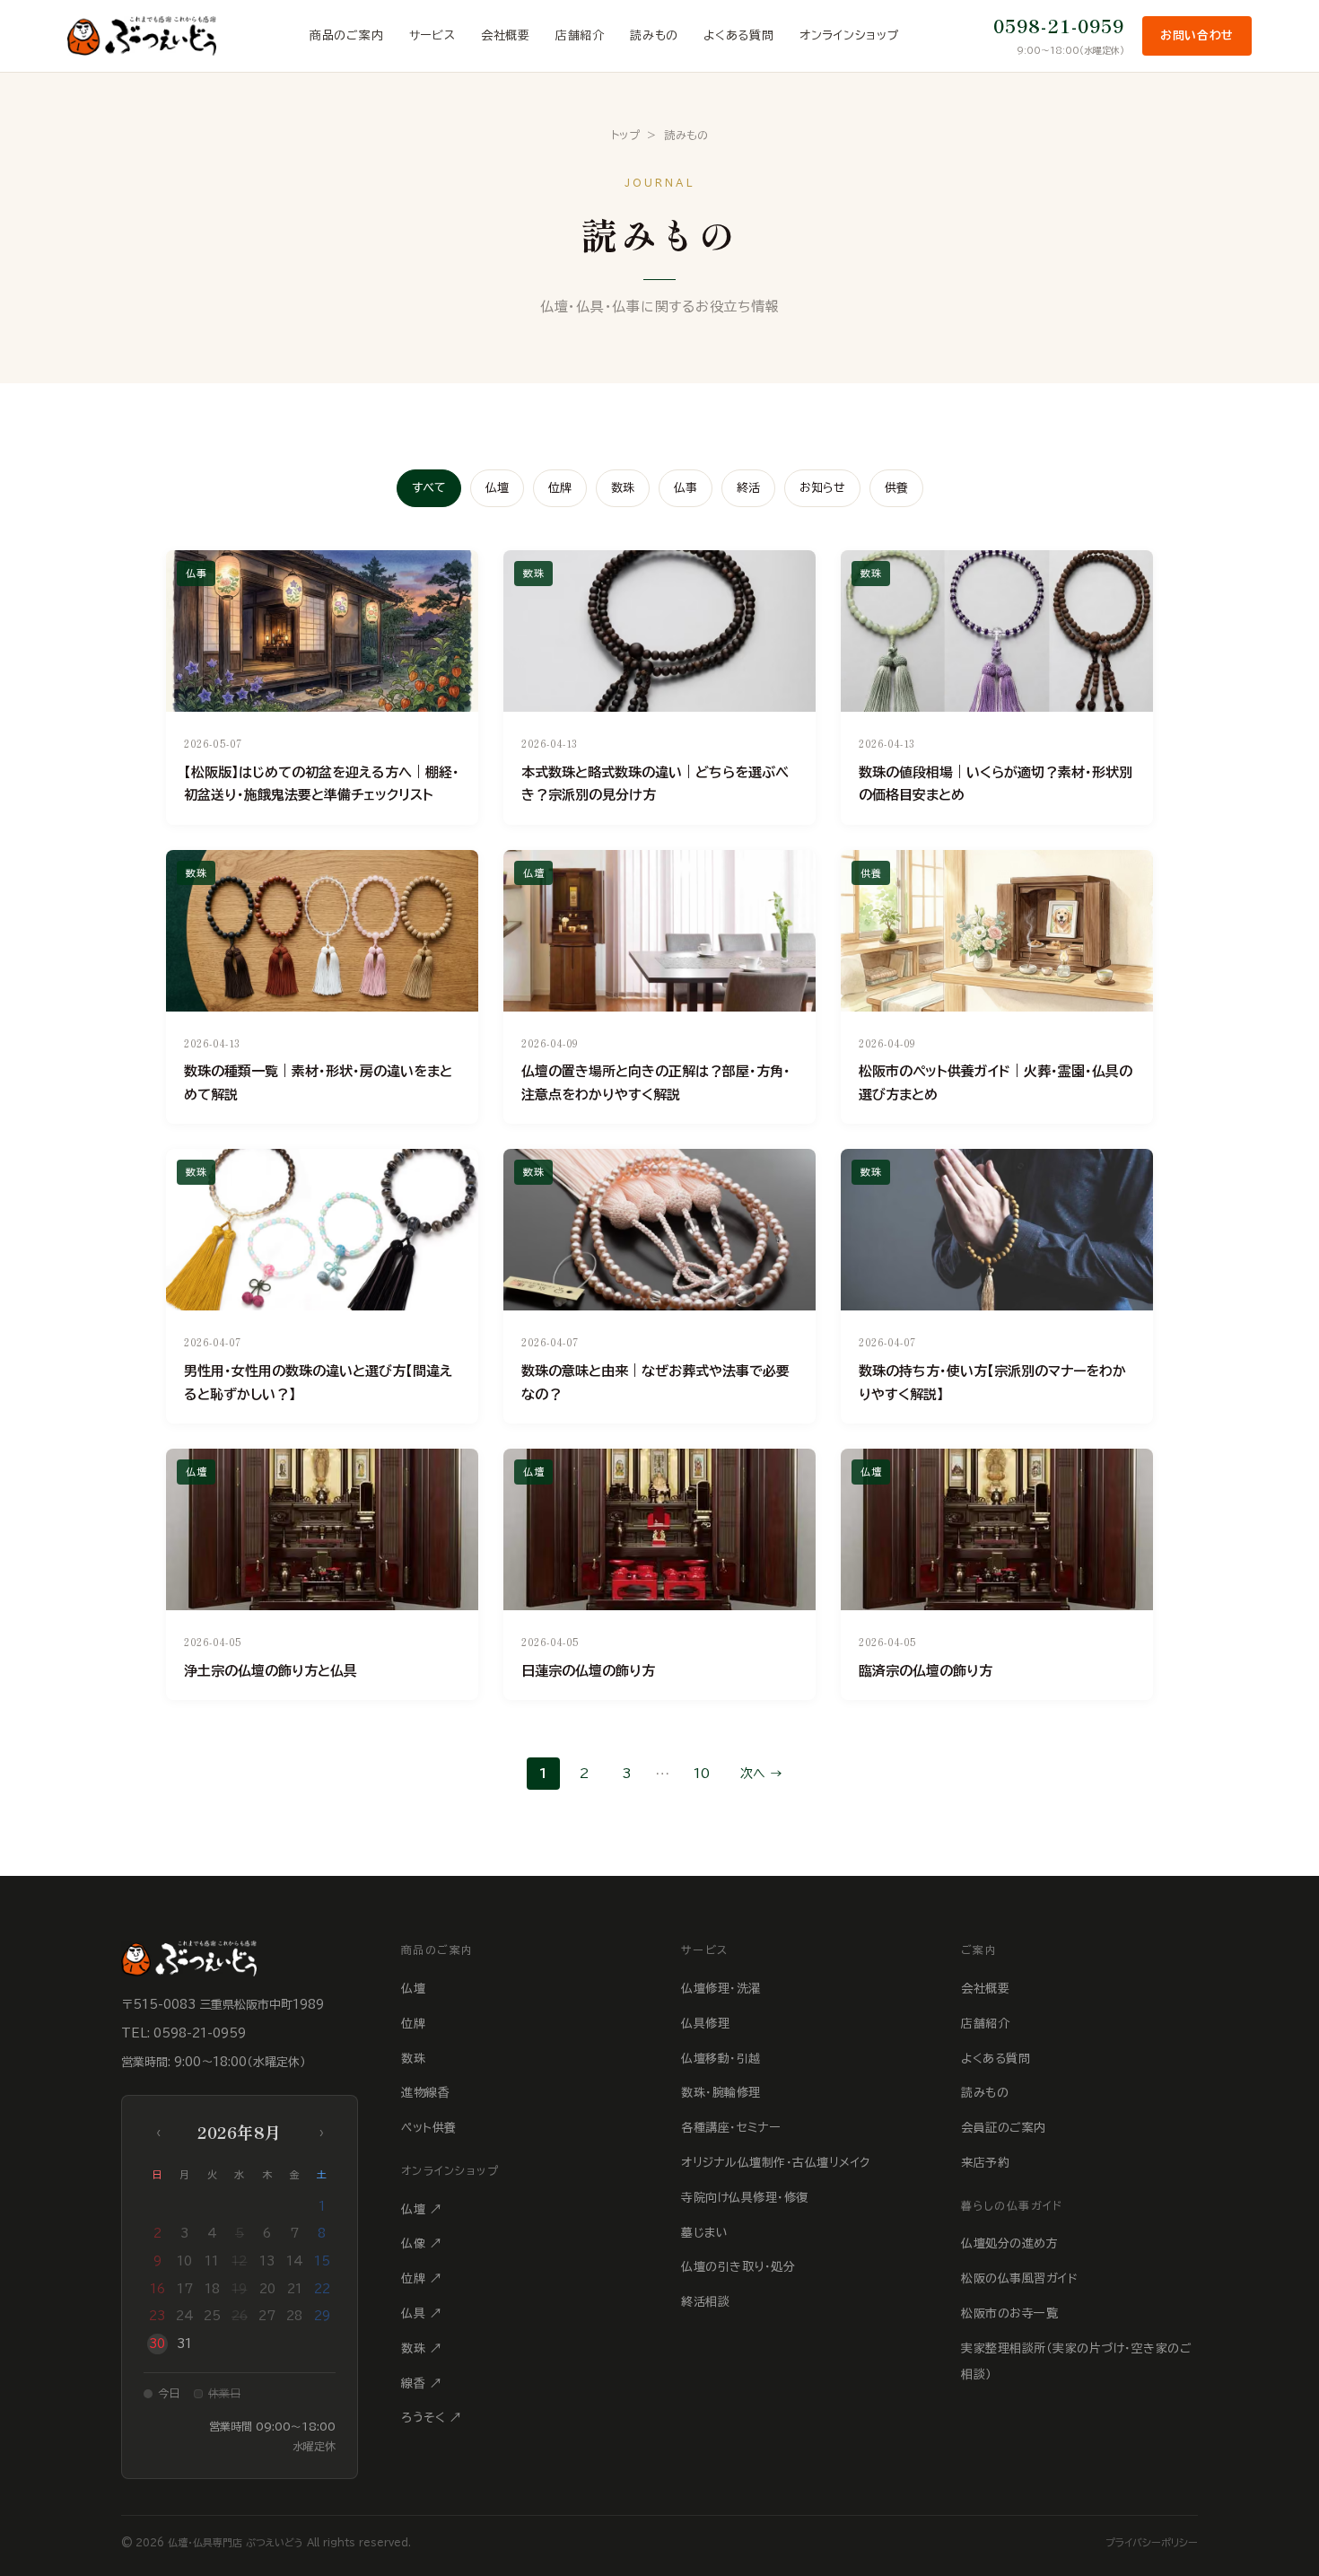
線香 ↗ (421, 2383)
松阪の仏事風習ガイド (1019, 2278)
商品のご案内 (347, 35)
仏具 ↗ (421, 2313)
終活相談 (705, 2302)
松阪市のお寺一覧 (1009, 2313)
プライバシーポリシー (1152, 2542)
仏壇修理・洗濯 (721, 1989)
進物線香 (425, 2093)
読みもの (654, 35)
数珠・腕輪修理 (721, 2093)
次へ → (761, 1774)
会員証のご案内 (1004, 2128)
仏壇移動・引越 (721, 2059)
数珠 (623, 488)
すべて (429, 488)
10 (701, 1774)
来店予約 (985, 2163)
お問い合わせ (1197, 35)
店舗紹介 (580, 35)
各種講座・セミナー (731, 2128)
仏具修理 (705, 2024)
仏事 (686, 488)
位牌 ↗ (421, 2278)
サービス (432, 35)
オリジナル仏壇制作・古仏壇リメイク (776, 2163)
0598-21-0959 (1059, 26)
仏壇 (497, 488)
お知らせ (822, 488)
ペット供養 (429, 2128)
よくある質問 (739, 35)
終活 (748, 488)
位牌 (560, 488)
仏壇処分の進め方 (1009, 2243)
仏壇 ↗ (421, 2209)
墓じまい (704, 2233)
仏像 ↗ (421, 2243)
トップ (626, 135)
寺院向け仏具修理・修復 (745, 2198)
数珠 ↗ (421, 2348)
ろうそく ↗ (431, 2418)
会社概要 (506, 35)
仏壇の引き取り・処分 (738, 2267)
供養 (896, 488)
